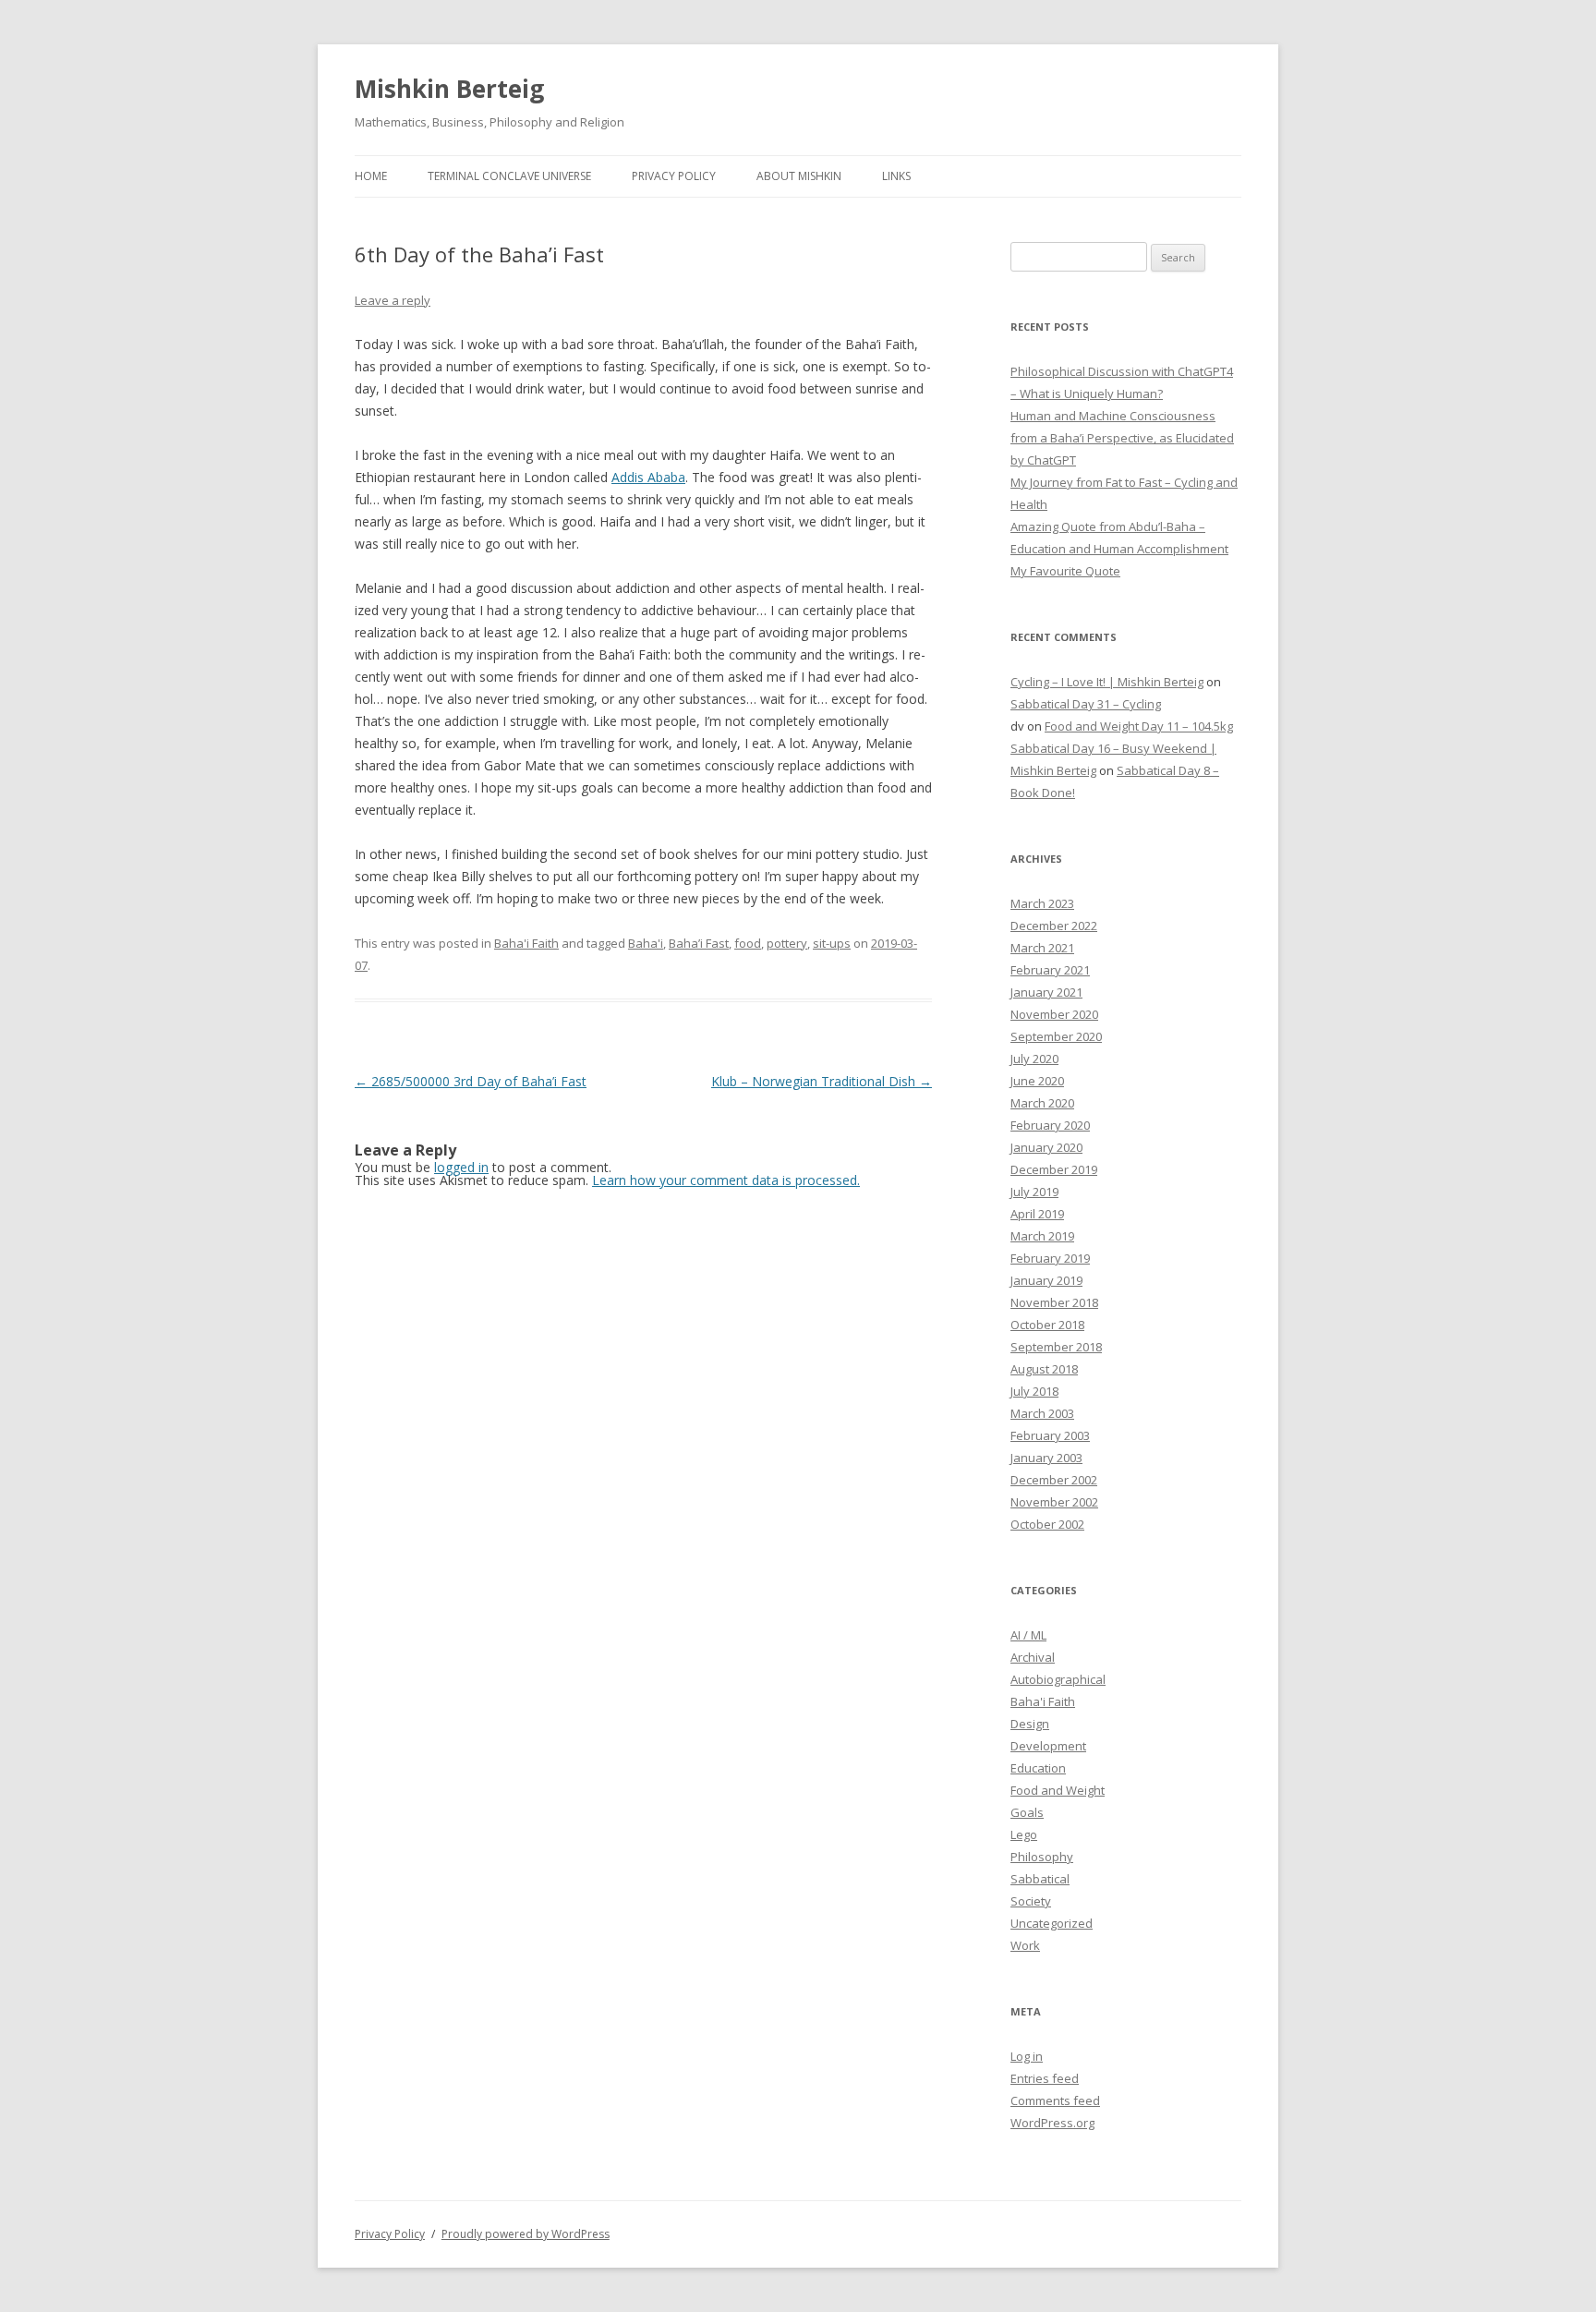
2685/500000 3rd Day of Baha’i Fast (471, 1081)
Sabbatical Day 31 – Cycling (1086, 704)
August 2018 (1044, 1369)
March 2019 (1042, 1236)
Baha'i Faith (526, 943)
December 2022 (1054, 926)
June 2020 (1037, 1081)
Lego (1024, 1834)
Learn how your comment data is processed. (726, 1180)
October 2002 (1047, 1524)
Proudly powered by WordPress (526, 2234)
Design (1030, 1724)
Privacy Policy (674, 176)
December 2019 (1054, 1169)
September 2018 (1056, 1347)
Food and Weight (1058, 1790)
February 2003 (1050, 1435)
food (748, 943)
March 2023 (1042, 903)
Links (896, 176)
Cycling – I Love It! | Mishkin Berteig (1107, 682)
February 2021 (1050, 970)
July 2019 (1034, 1192)
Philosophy (1042, 1857)
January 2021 (1046, 992)
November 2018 (1054, 1302)
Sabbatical (1040, 1879)
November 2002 (1054, 1502)
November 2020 (1054, 1014)
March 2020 (1042, 1103)
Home (371, 176)
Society (1031, 1901)
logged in (461, 1167)
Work (1025, 1945)
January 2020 (1046, 1147)
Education (1038, 1768)
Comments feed (1055, 2100)
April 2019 (1037, 1214)
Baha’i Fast (699, 943)
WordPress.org (1052, 2123)
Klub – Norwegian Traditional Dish (822, 1081)
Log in (1027, 2056)
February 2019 (1050, 1258)
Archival (1033, 1657)
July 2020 (1034, 1059)
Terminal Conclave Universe (509, 176)
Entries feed (1045, 2078)
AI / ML (1028, 1635)
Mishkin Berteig (449, 89)
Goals (1027, 1812)
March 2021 (1042, 948)
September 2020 (1056, 1036)
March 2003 (1042, 1413)
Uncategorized (1052, 1923)
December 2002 (1054, 1480)
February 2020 (1050, 1125)
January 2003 (1046, 1458)
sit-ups (832, 943)
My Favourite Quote (1065, 571)
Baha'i (646, 943)
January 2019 (1046, 1280)
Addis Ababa (648, 477)
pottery (787, 943)
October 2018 (1047, 1325)
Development (1048, 1746)
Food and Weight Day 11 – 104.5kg (1139, 726)
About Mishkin (799, 176)
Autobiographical (1058, 1679)
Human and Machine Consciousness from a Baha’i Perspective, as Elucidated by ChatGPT (1122, 438)
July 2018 (1034, 1391)
